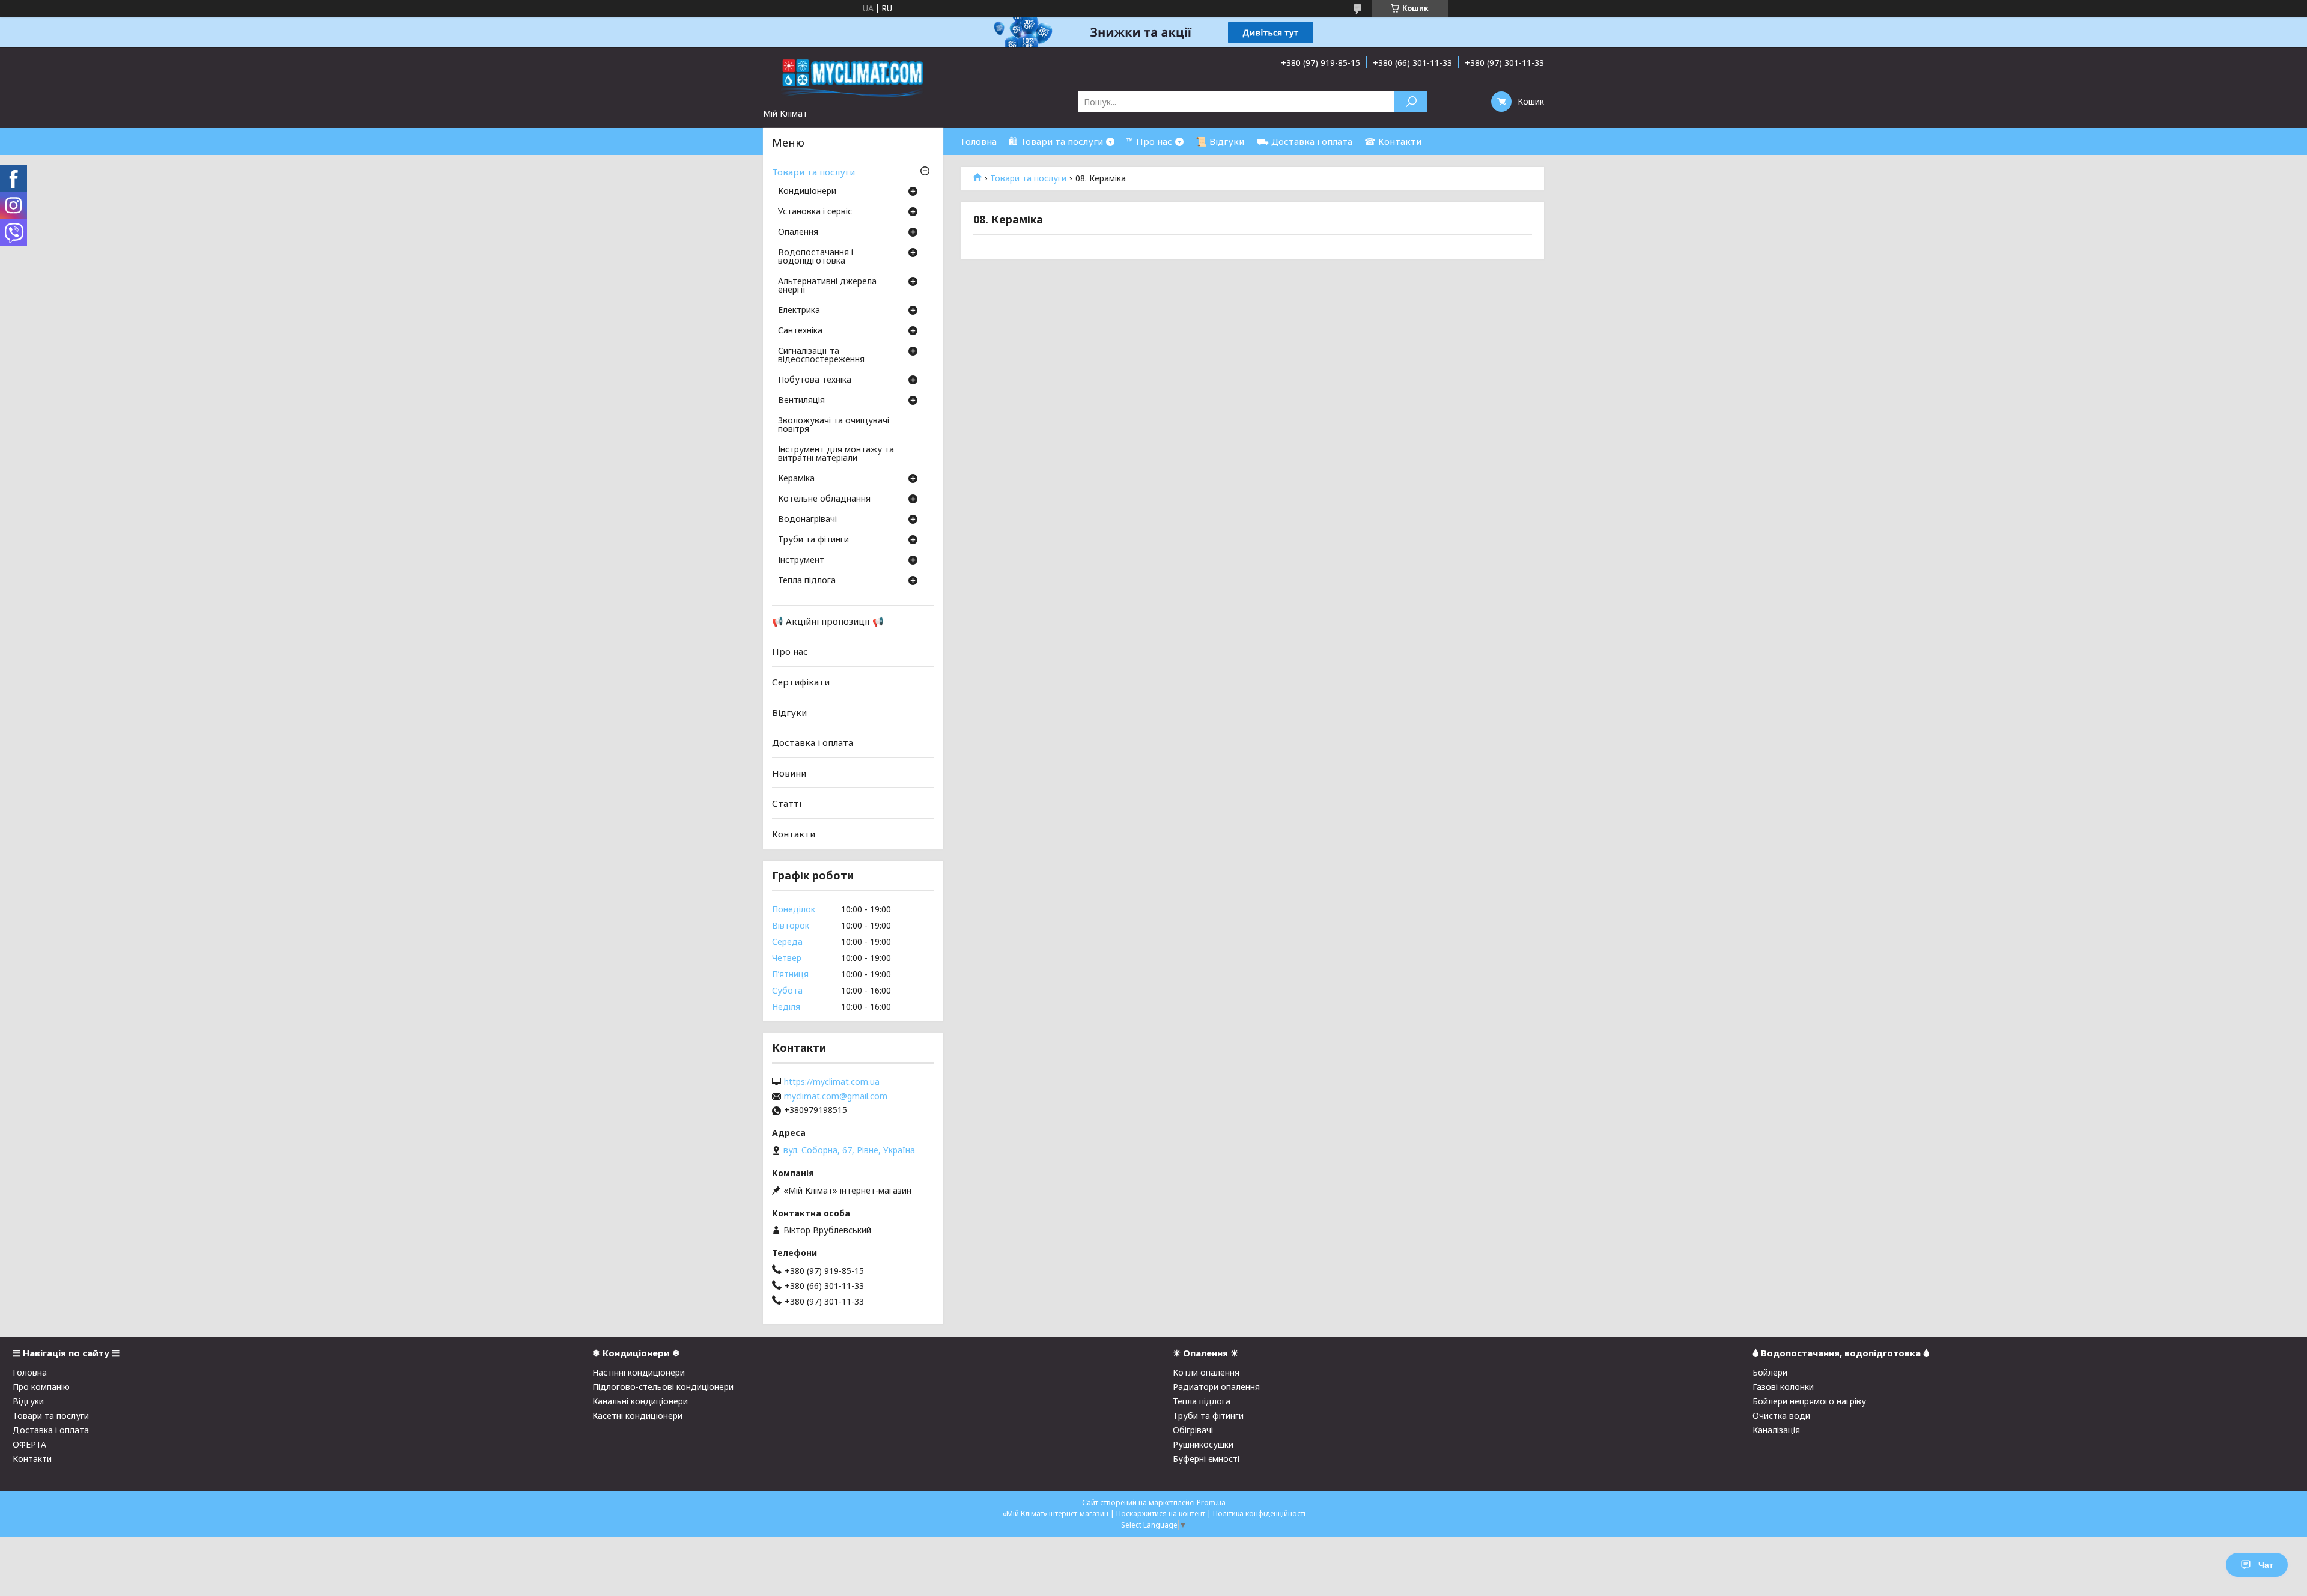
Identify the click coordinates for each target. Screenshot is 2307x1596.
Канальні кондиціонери (640, 1401)
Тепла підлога (807, 581)
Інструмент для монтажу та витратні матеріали (836, 454)
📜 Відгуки (1220, 141)
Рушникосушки (1203, 1444)
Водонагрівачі (807, 520)
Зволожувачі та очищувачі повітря (834, 425)
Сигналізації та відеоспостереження (821, 356)
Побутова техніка (815, 380)
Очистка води (1781, 1415)
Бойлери (1770, 1372)
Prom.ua (1211, 1503)
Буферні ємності (1206, 1459)
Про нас (790, 651)
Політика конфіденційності (1259, 1513)
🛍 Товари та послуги (1056, 141)
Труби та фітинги (813, 540)
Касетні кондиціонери (637, 1415)
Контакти (794, 834)
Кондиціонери (807, 192)
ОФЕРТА (29, 1444)
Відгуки (789, 712)
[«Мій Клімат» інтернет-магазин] (853, 77)
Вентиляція (801, 401)
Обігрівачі (1193, 1430)
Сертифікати (801, 682)
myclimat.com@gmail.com (836, 1096)
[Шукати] (1411, 102)
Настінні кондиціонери (639, 1372)
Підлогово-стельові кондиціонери (663, 1387)
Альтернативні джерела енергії (827, 286)
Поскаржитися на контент (1161, 1513)
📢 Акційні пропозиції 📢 (828, 621)
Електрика (799, 311)
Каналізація (1776, 1430)
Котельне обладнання (824, 499)
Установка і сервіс (815, 212)
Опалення (798, 232)
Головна (979, 141)
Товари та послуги (1028, 178)
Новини (789, 773)
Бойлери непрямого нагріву (1809, 1401)
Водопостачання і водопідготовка (816, 257)
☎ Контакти (1393, 141)
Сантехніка (800, 331)
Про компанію (41, 1387)
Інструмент (801, 560)
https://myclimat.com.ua (832, 1082)
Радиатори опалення (1216, 1387)
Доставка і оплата (813, 742)
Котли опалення (1206, 1372)
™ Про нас (1149, 141)
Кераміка (796, 479)
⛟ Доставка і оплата (1304, 141)
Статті (787, 803)
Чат (2266, 1565)
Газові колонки (1783, 1387)
